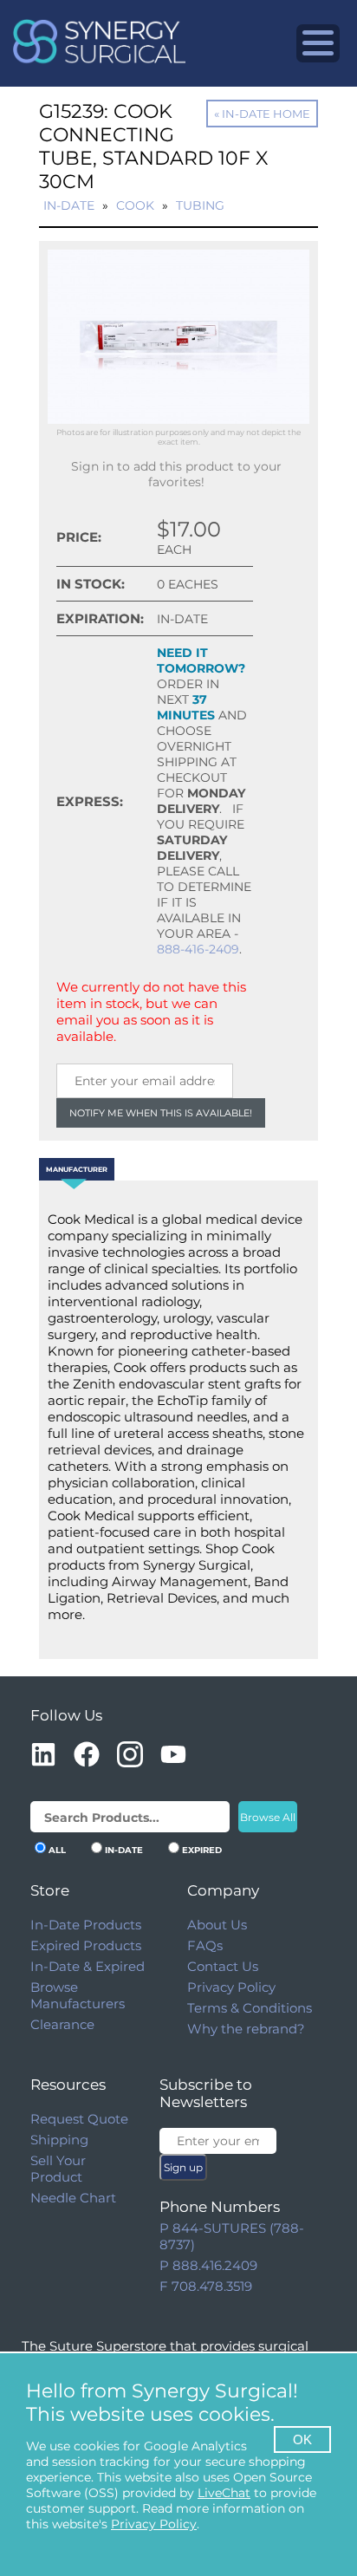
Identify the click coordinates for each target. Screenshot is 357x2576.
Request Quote (79, 2119)
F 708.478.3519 (206, 2286)
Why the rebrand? (246, 2029)
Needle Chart (73, 2198)
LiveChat (224, 2493)
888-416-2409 (198, 949)
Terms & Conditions (250, 2008)
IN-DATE (124, 1850)
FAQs (205, 1945)
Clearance (62, 2024)
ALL (57, 1850)
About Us (217, 1925)
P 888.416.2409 (208, 2265)
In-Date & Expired (88, 1966)
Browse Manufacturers (78, 1995)
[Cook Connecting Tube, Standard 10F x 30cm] (178, 419)
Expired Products (86, 1945)
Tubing (200, 205)
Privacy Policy (231, 1987)
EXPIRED (202, 1850)
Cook (135, 205)
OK (302, 2439)
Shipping (59, 2140)
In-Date (69, 205)
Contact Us (223, 1966)
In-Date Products (86, 1925)
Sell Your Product (58, 2169)
